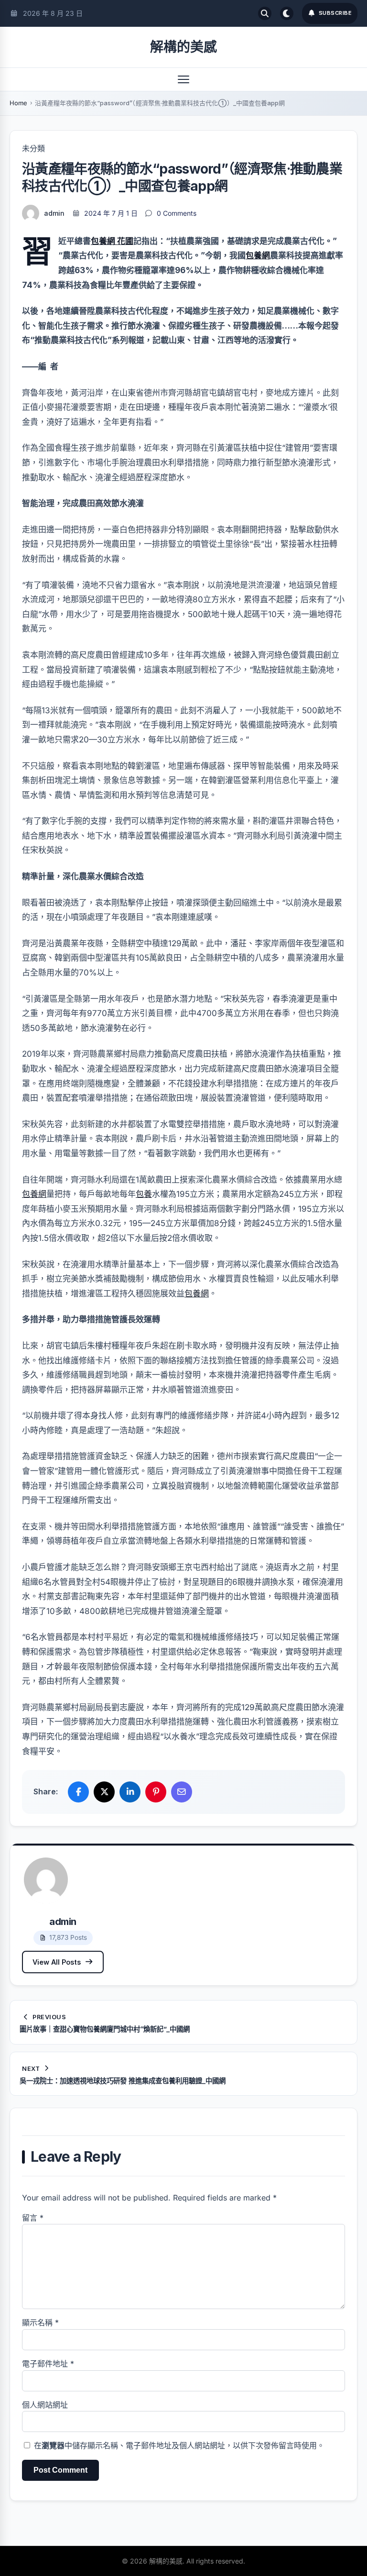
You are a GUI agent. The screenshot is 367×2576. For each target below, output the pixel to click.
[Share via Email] (182, 1792)
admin (54, 213)
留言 (33, 2218)
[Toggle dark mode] (287, 13)
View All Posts (57, 1962)
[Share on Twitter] (104, 1792)
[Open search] (265, 13)
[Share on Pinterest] (156, 1792)
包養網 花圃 (112, 241)
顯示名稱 (40, 2322)
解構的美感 (183, 47)
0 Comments (177, 213)
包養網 (258, 255)
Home (18, 103)
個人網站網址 (45, 2405)
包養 (144, 1194)
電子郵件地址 (48, 2364)
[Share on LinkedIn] (130, 1792)
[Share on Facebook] (78, 1792)
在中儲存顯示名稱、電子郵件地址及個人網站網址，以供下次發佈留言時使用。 (179, 2445)
